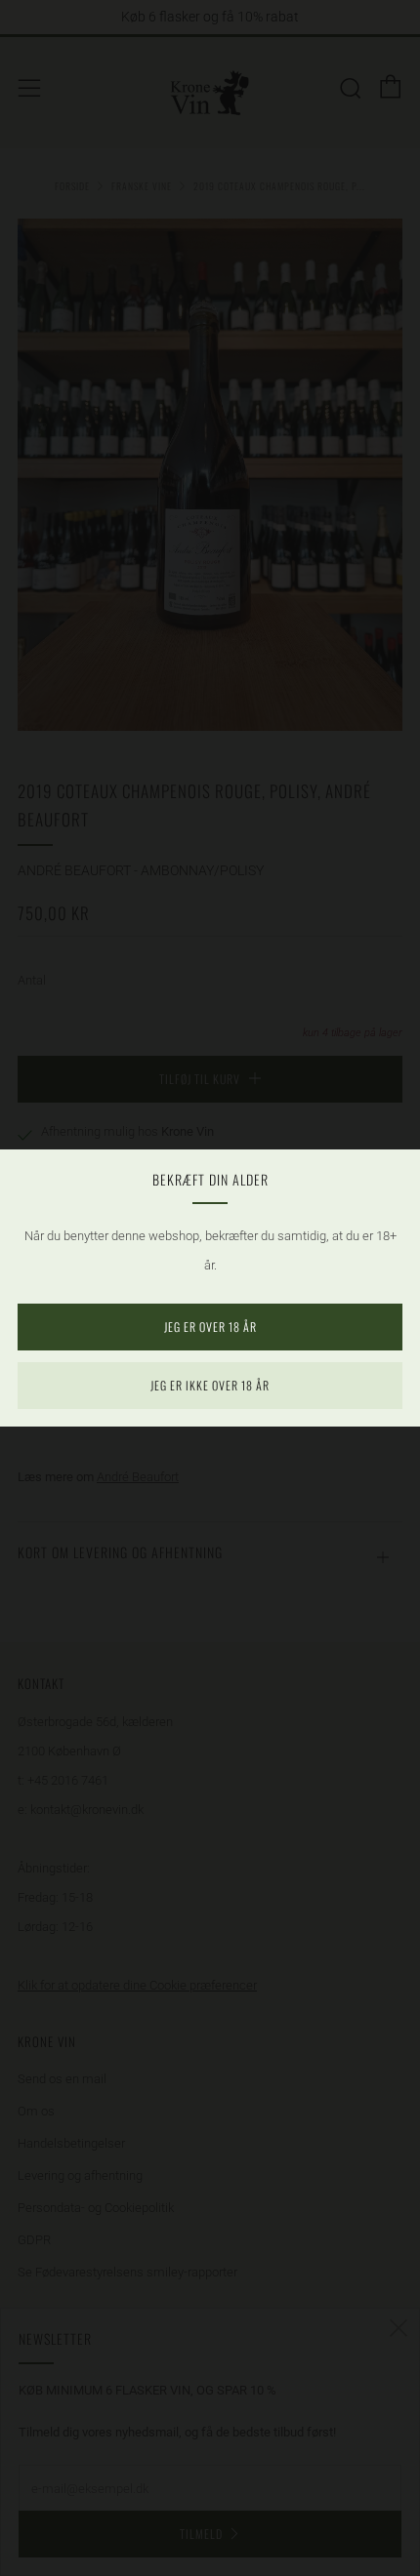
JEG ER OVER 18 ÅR (210, 1327)
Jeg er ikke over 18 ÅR (210, 1385)
